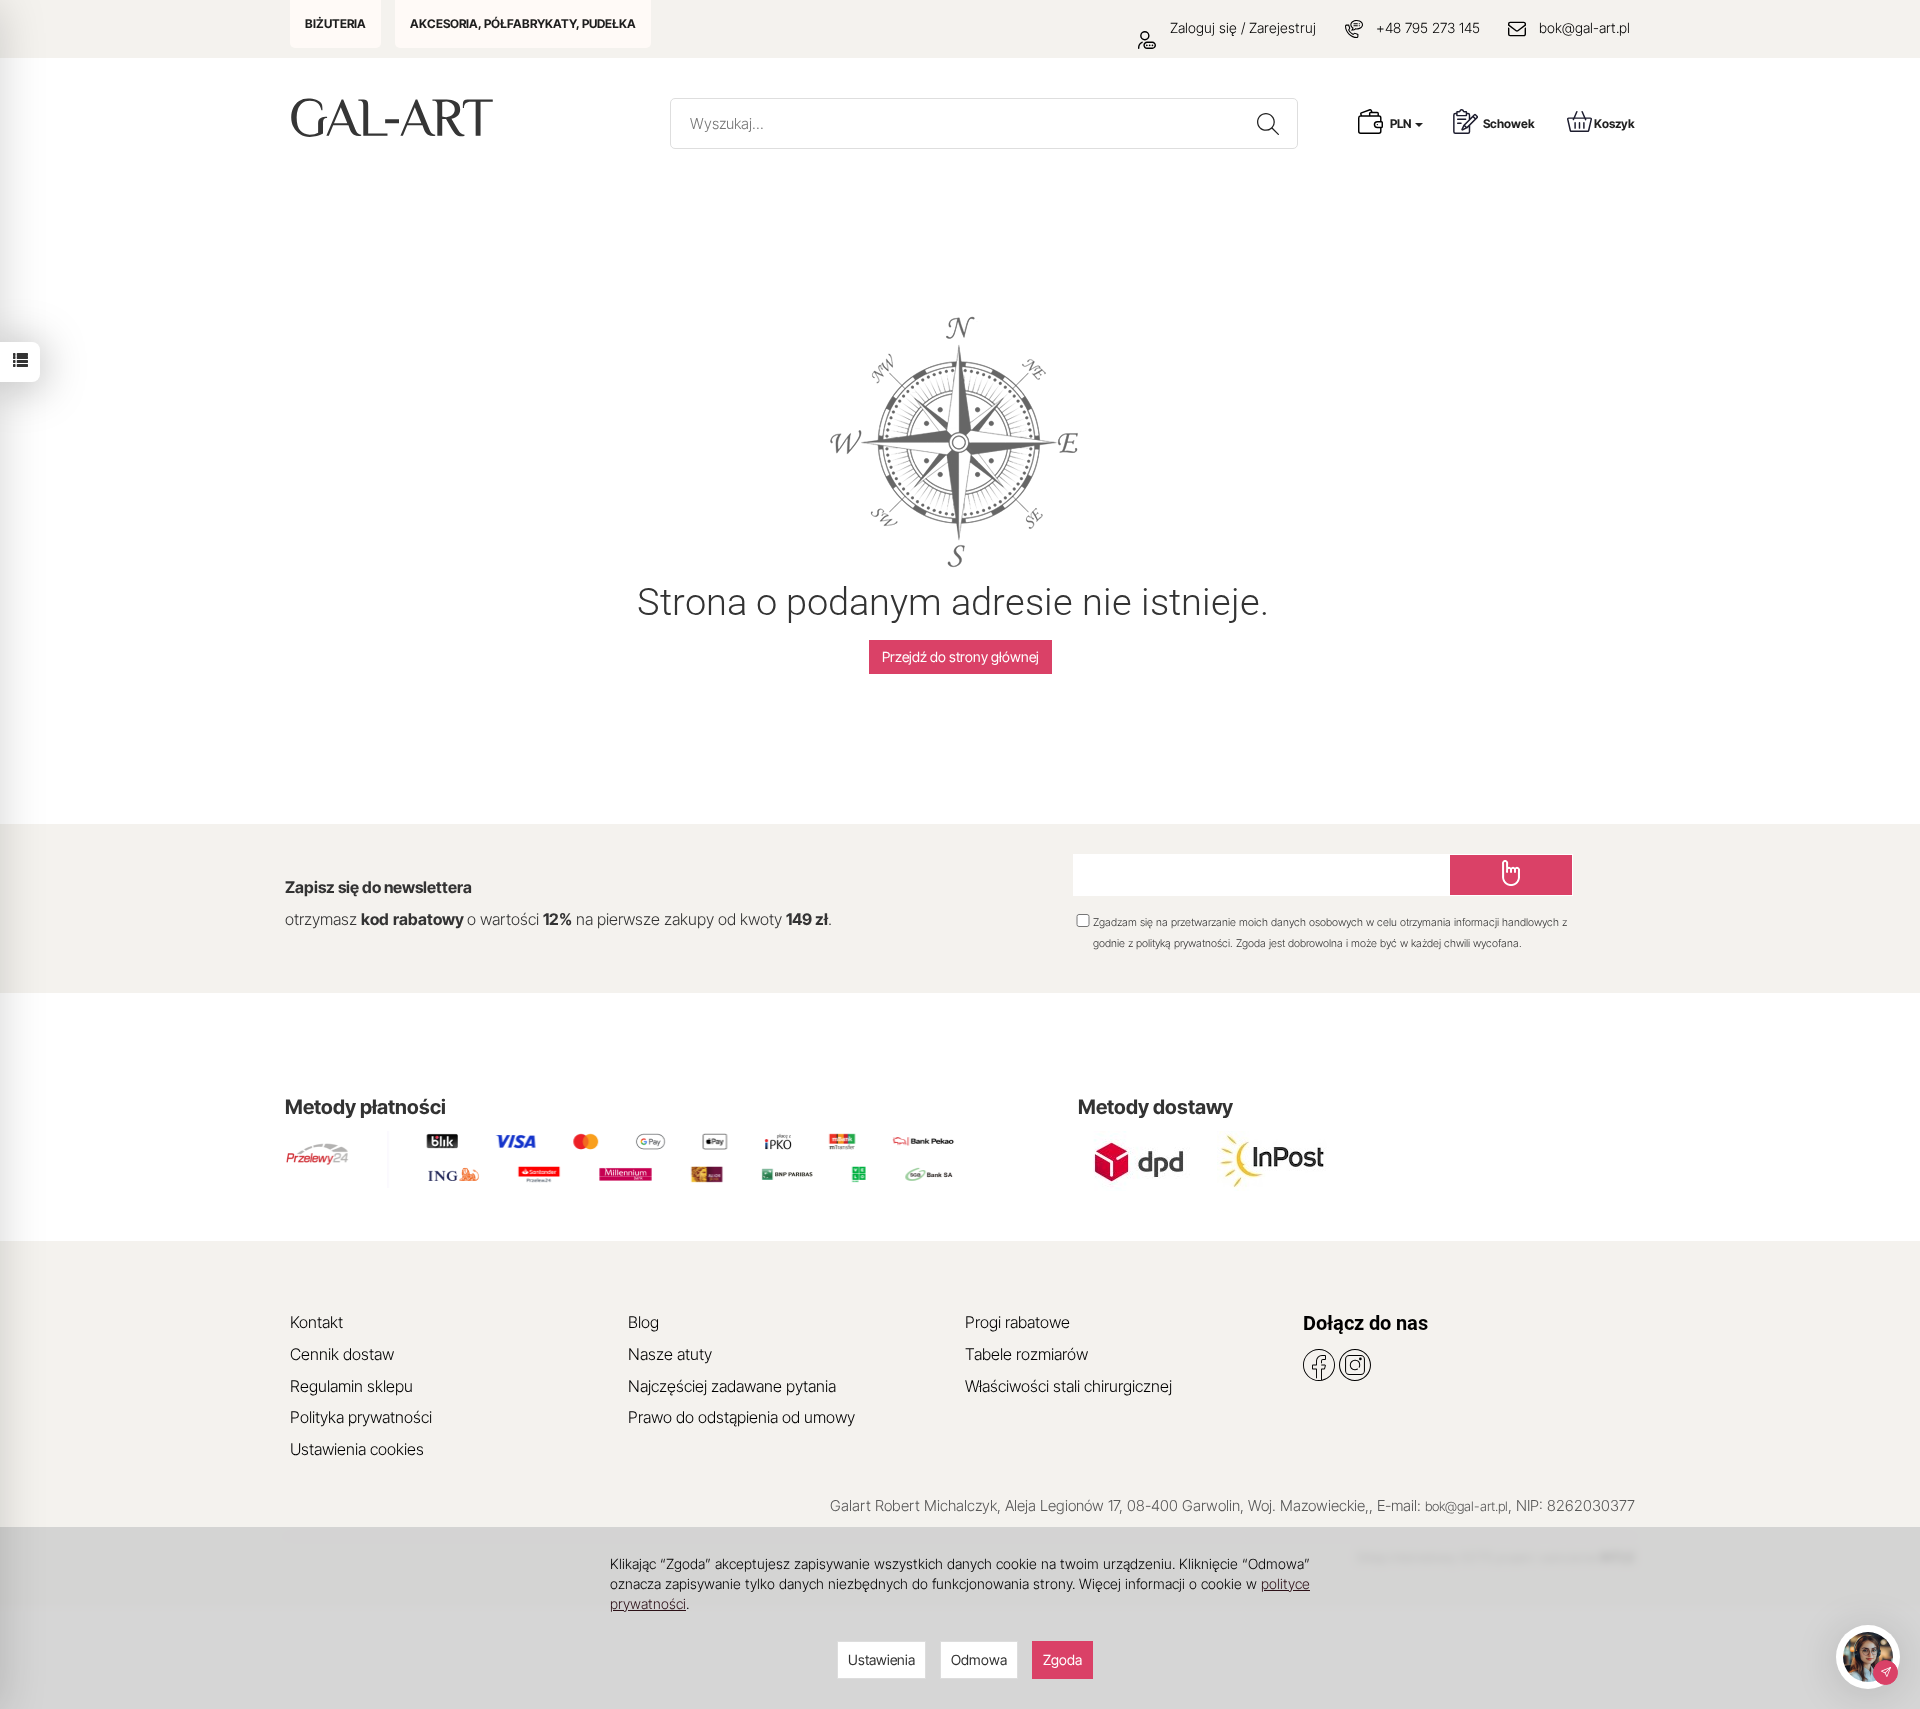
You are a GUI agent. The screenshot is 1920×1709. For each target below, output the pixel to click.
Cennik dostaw (342, 1354)
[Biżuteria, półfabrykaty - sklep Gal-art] (396, 117)
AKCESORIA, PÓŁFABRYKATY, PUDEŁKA (523, 23)
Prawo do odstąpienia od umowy (741, 1417)
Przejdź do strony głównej (960, 656)
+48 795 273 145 (1428, 27)
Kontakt (316, 1322)
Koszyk (1614, 123)
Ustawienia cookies (357, 1449)
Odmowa (979, 1659)
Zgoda (1062, 1659)
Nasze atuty (670, 1354)
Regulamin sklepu (351, 1386)
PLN (1401, 123)
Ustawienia (881, 1659)
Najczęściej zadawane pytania (732, 1386)
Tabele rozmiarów (1026, 1354)
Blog (643, 1322)
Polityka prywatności (361, 1417)
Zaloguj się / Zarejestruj (1241, 27)
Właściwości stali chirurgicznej (1068, 1386)
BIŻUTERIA (335, 23)
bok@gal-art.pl (1584, 27)
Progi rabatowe (1017, 1322)
